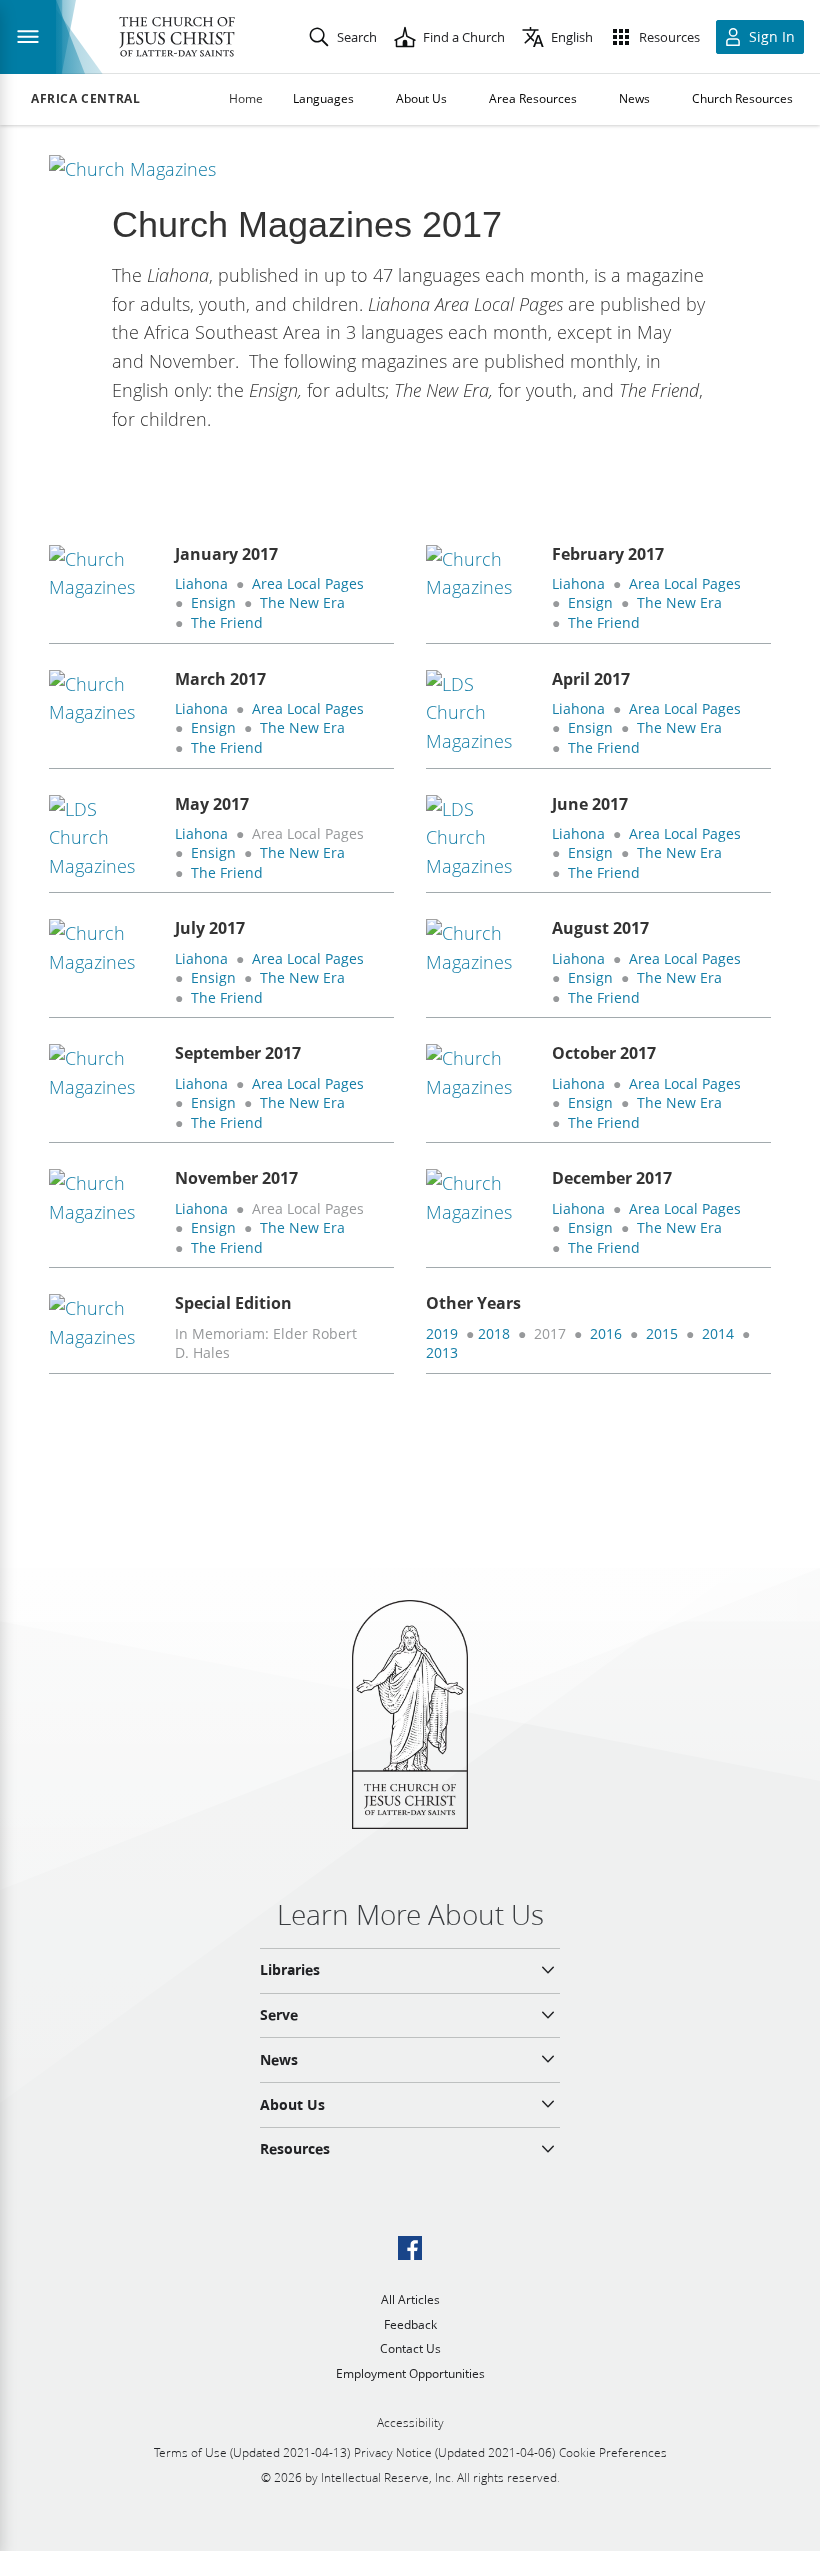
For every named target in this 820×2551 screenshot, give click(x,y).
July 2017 (210, 928)
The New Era (302, 602)
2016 (606, 1333)
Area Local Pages (308, 583)
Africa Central (85, 99)
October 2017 (604, 1053)
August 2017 (600, 928)
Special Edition (233, 1303)
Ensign (213, 602)
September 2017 (238, 1053)
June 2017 (590, 804)
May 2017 (212, 804)
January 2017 (226, 554)
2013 (442, 1352)
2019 (442, 1333)
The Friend (227, 622)
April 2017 (591, 679)
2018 (494, 1333)
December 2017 (612, 1178)
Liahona (201, 583)
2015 (662, 1333)
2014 (718, 1333)
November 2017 (236, 1178)
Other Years (473, 1303)
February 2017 (608, 554)
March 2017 (220, 679)
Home (246, 98)
